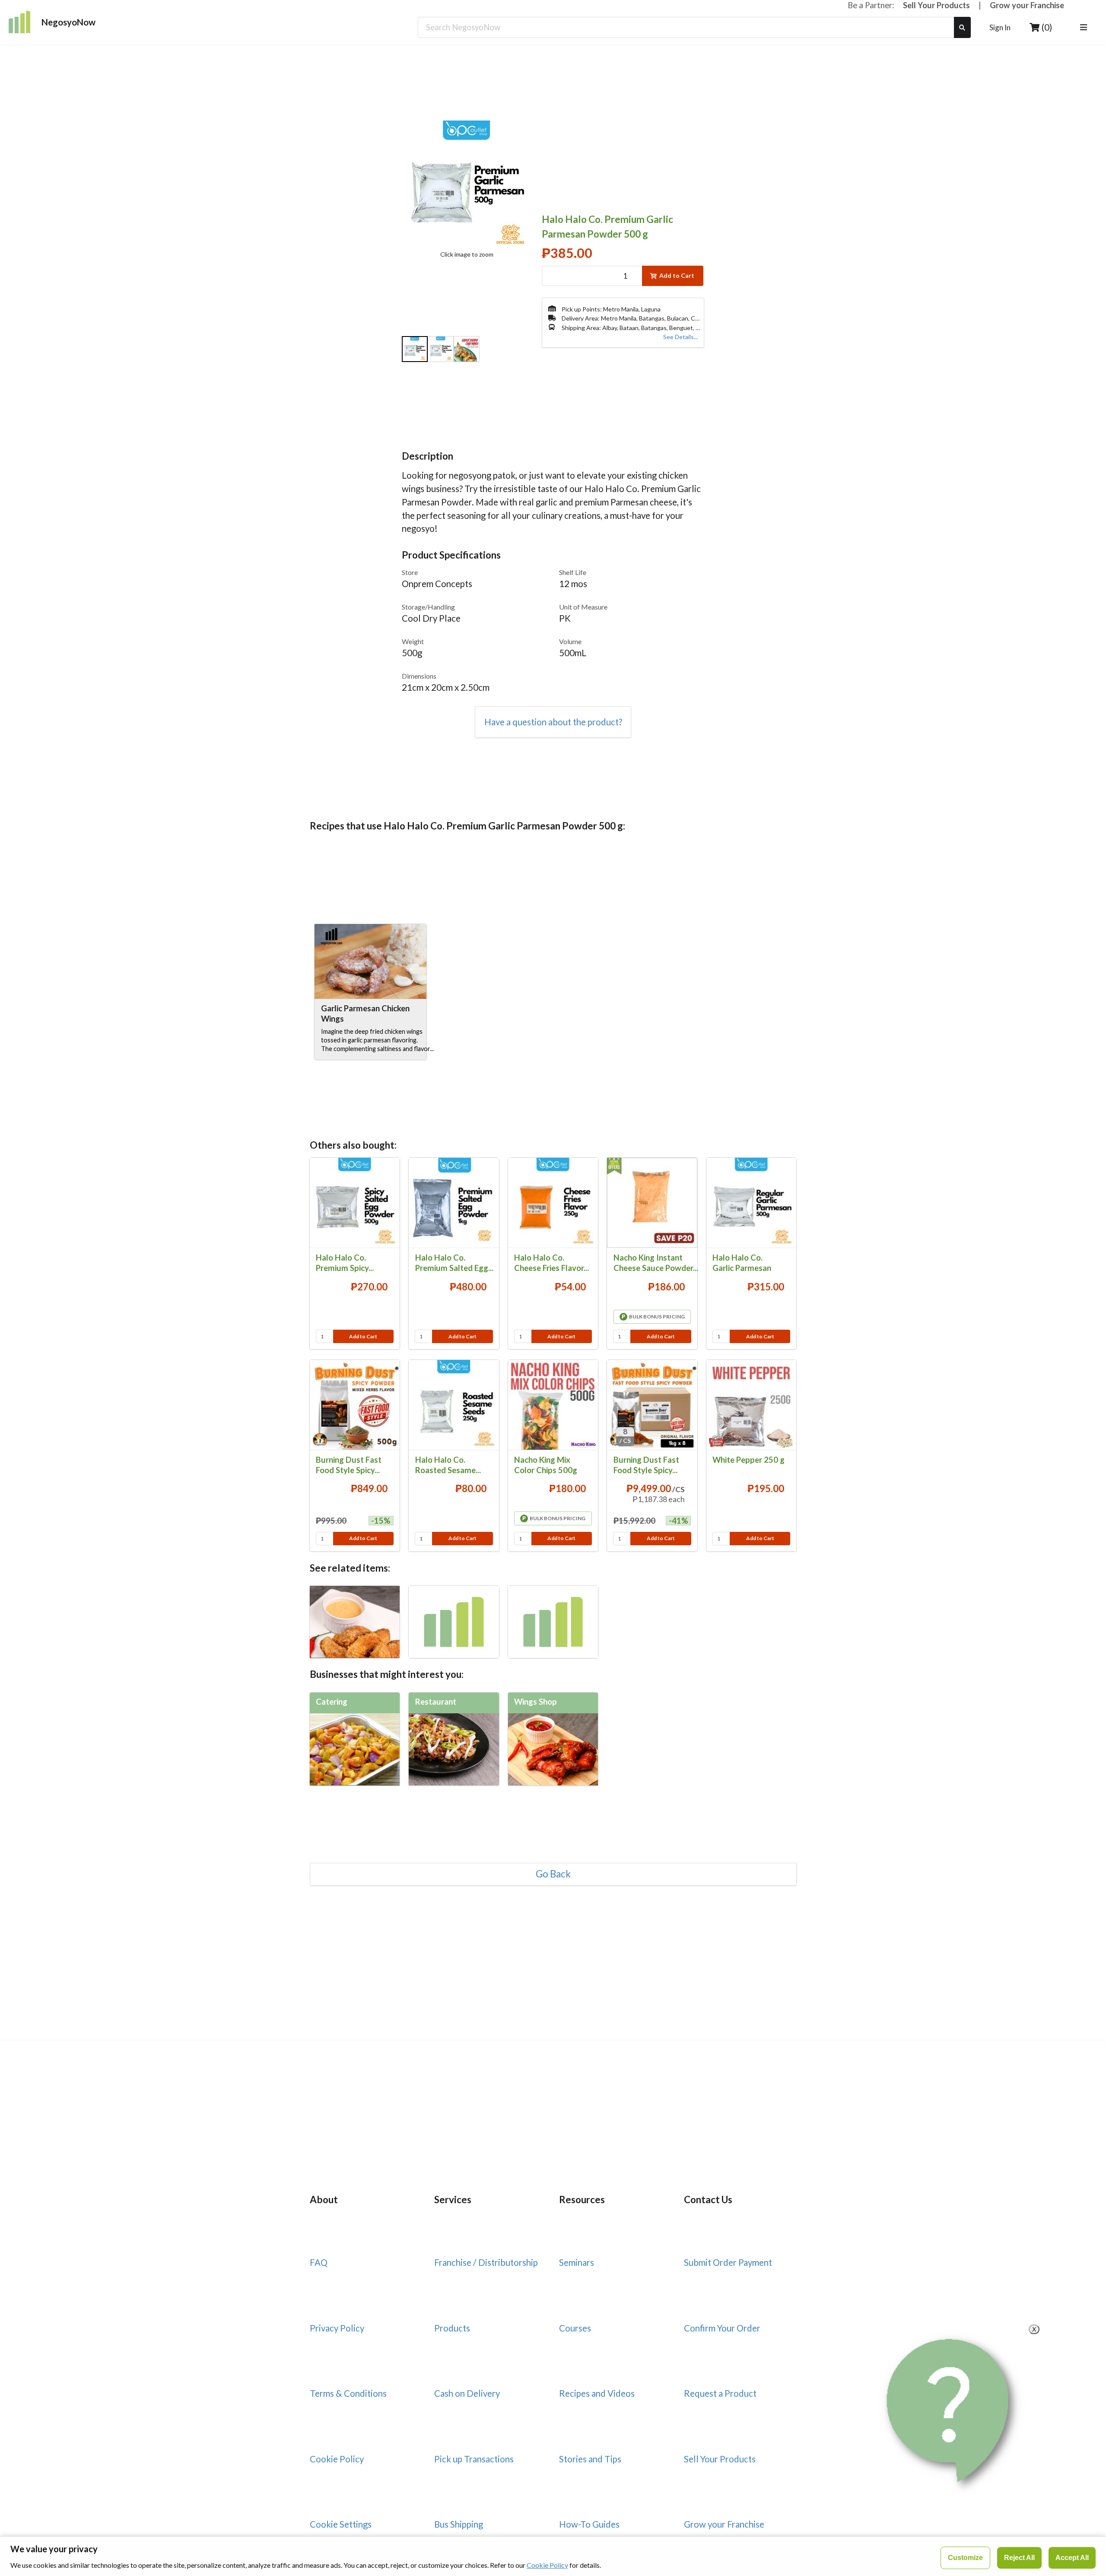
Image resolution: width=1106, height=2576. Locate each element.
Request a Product (720, 2393)
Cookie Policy (337, 2459)
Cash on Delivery (467, 2393)
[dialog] (553, 2556)
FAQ (319, 2262)
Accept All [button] (1072, 2558)
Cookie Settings (341, 2524)
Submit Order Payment (728, 2262)
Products (452, 2328)
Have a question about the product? (553, 722)
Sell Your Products (936, 5)
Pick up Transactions (474, 2459)
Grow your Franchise (1027, 5)
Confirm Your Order (722, 2328)
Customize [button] (965, 2558)
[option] (415, 350)
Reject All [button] (1019, 2558)
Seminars (577, 2262)
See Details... (680, 337)
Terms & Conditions (348, 2393)
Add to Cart (677, 275)
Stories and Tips (590, 2459)
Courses (575, 2328)
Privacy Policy (337, 2328)
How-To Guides (589, 2524)
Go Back (553, 1874)
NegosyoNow (68, 22)
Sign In (1000, 27)
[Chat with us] (951, 2411)
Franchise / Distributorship (486, 2262)
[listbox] (1085, 28)
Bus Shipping (459, 2524)
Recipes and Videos (597, 2393)
